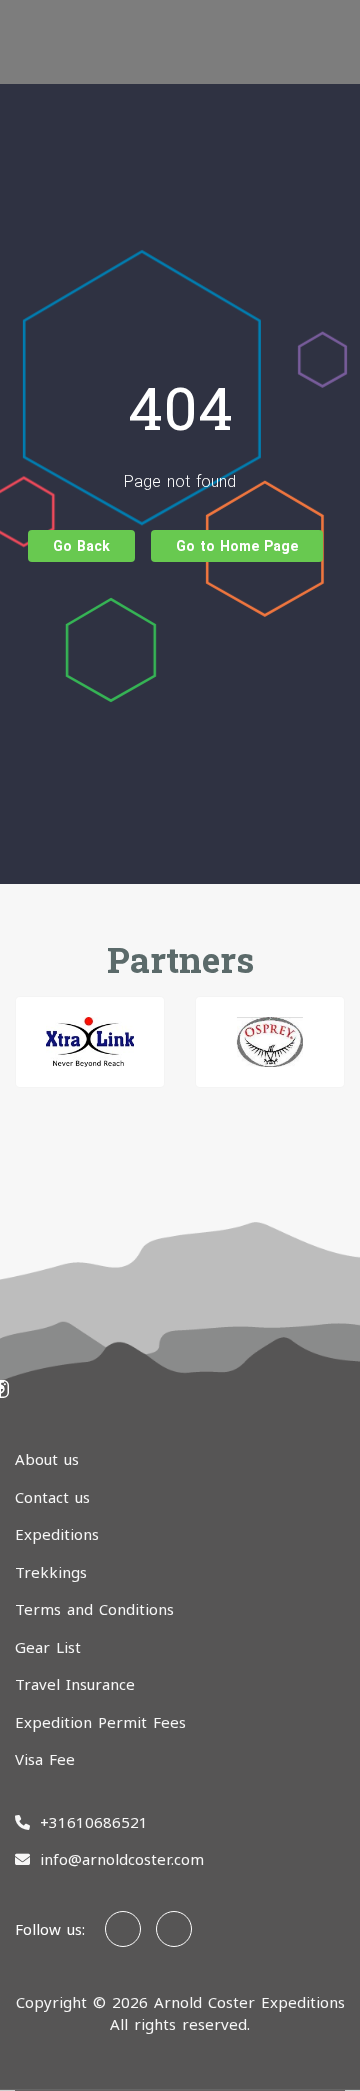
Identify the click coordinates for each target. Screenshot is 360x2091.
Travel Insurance (75, 1684)
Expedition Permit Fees (100, 1722)
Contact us (52, 1497)
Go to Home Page (237, 546)
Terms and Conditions (94, 1609)
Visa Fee (45, 1759)
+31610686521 (94, 1822)
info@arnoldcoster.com (122, 1859)
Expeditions (57, 1534)
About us (47, 1459)
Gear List (48, 1647)
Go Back (81, 546)
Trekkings (51, 1572)
